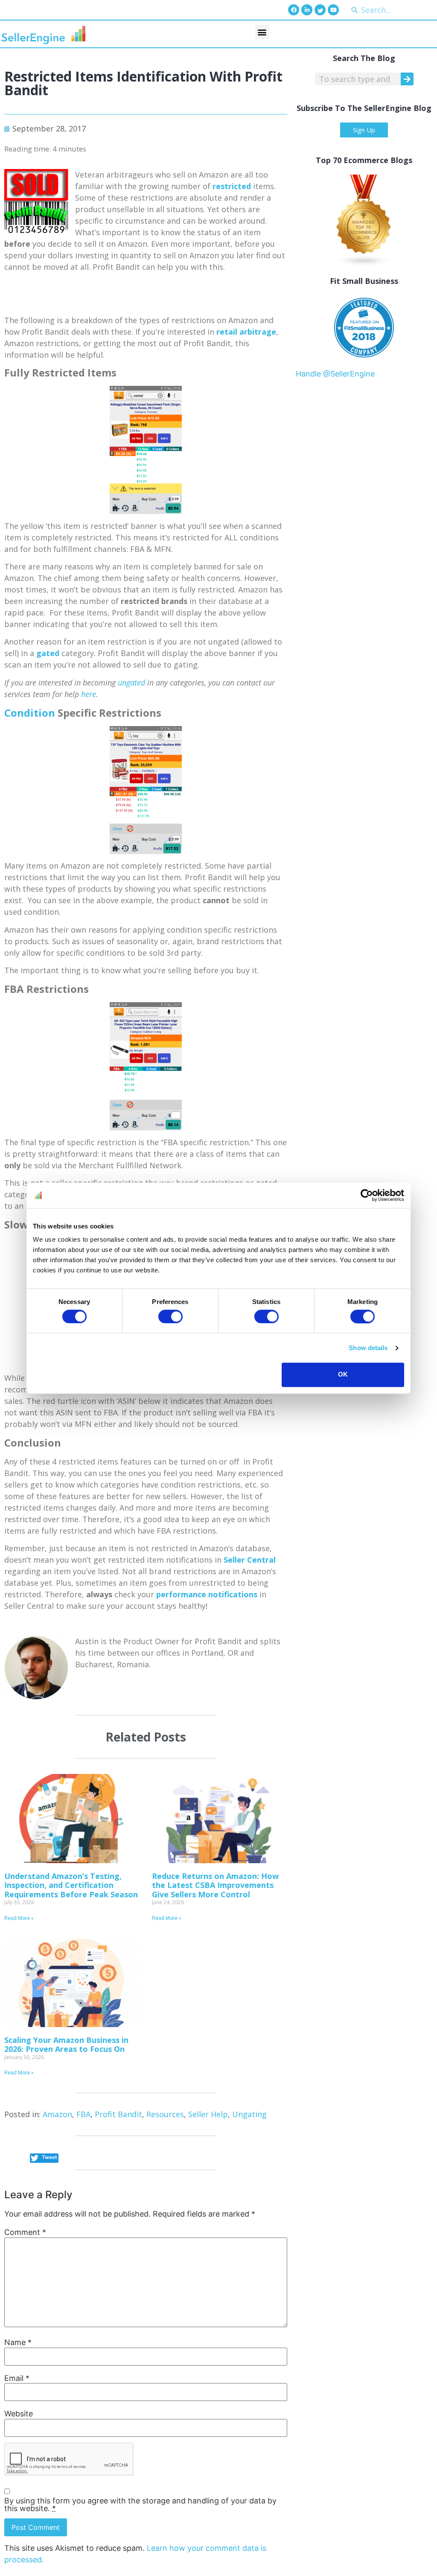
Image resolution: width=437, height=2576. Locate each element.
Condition (30, 713)
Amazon (57, 2114)
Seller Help (208, 2114)
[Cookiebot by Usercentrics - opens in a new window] (367, 1195)
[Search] (407, 79)
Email (17, 2378)
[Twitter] (320, 10)
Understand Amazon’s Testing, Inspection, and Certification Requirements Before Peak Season (71, 1885)
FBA (83, 2114)
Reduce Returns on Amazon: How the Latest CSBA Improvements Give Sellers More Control (215, 1885)
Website (19, 2414)
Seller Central (250, 1560)
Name (18, 2343)
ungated (131, 683)
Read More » (19, 1918)
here (89, 694)
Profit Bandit (118, 2114)
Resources (165, 2114)
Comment (25, 2232)
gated (48, 653)
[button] (262, 32)
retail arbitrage (246, 332)
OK (343, 1375)
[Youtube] (333, 10)
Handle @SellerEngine (335, 374)
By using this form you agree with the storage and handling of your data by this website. (140, 2505)
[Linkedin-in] (307, 10)
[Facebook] (294, 10)
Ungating (249, 2114)
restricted (232, 186)
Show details (368, 1348)
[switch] (170, 1316)
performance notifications (207, 1594)
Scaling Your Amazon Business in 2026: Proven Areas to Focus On (66, 2045)
